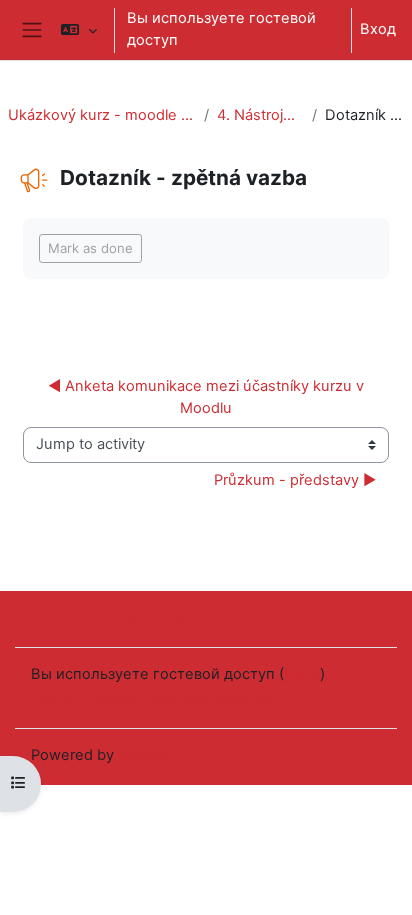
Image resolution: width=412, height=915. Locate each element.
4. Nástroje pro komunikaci (260, 115)
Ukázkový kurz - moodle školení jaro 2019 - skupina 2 (102, 115)
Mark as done (90, 248)
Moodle (144, 755)
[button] (78, 30)
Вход (378, 29)
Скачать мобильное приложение (151, 699)
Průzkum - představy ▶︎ (295, 480)
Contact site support (128, 617)
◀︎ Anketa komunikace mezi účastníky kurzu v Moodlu (208, 397)
